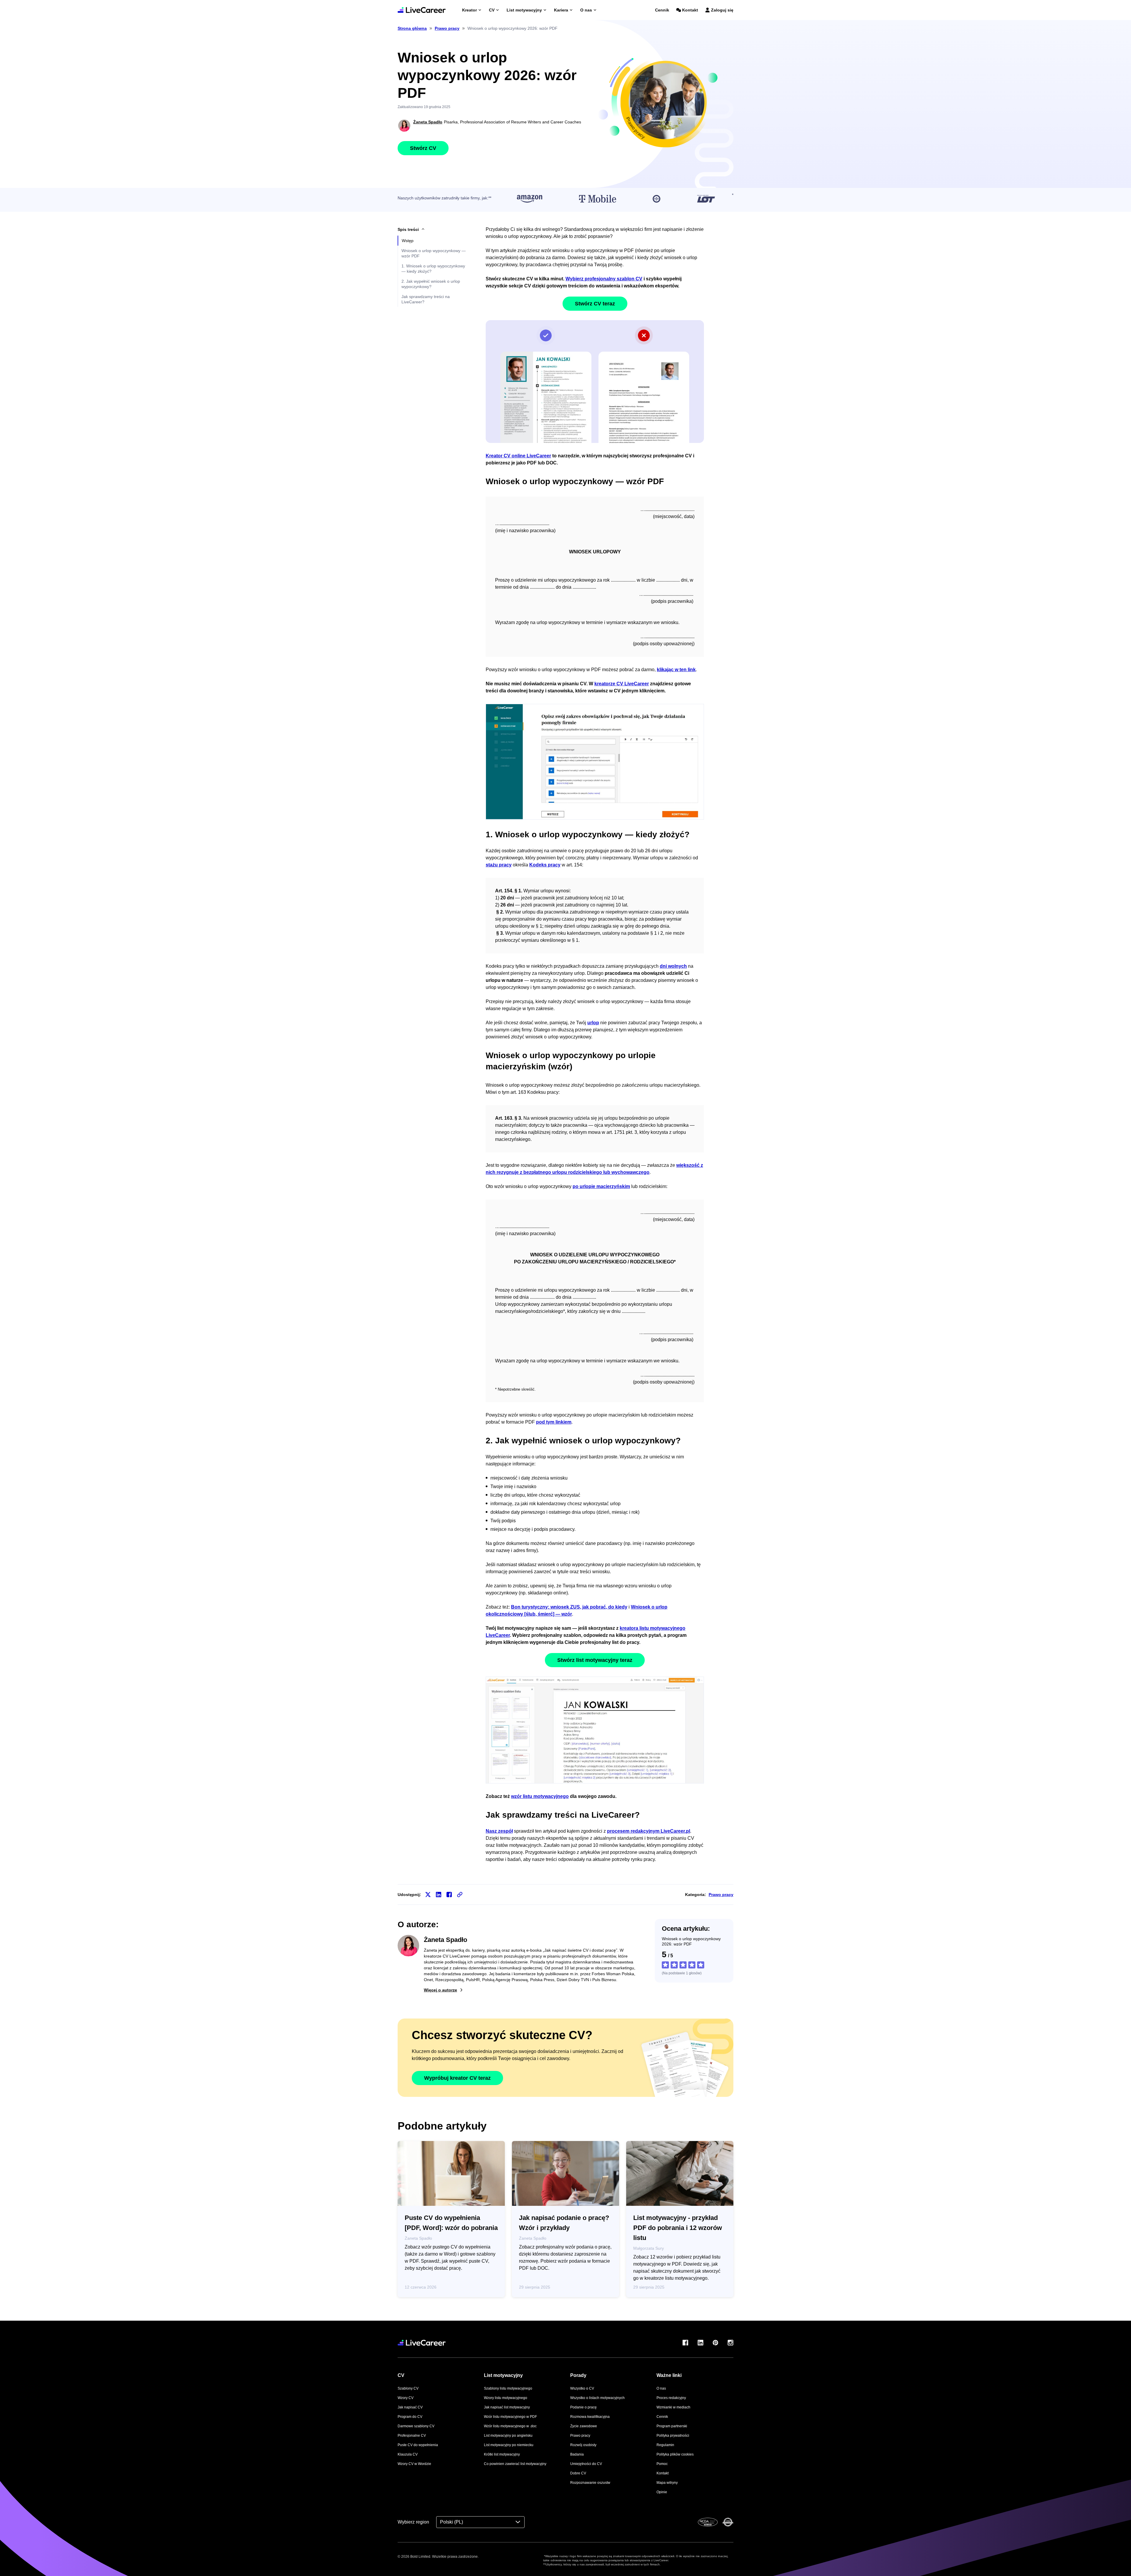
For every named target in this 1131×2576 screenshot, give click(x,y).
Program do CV (410, 2417)
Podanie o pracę (583, 2407)
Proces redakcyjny (671, 2398)
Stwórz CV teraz (595, 304)
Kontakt (690, 10)
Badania (577, 2454)
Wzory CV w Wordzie (414, 2464)
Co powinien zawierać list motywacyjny (515, 2464)
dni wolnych (673, 966)
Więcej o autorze (440, 1990)
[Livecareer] (422, 2343)
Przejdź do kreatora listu (595, 1730)
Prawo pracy (721, 1895)
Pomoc (662, 2464)
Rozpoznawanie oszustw (590, 2483)
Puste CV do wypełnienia (418, 2445)
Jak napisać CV (410, 2407)
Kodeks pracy (545, 865)
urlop (593, 1023)
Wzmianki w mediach (673, 2407)
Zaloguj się (722, 10)
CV (492, 10)
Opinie (662, 2492)
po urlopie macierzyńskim (601, 1186)
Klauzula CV (408, 2454)
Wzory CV (406, 2398)
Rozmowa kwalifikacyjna (590, 2417)
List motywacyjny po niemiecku (509, 2445)
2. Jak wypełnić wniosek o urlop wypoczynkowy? (431, 284)
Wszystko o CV (582, 2388)
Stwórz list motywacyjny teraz (595, 1660)
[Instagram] (730, 2343)
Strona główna (412, 28)
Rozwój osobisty (583, 2445)
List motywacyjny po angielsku (508, 2436)
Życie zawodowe (584, 2426)
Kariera (561, 10)
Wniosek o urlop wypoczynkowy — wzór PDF (434, 253)
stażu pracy (499, 865)
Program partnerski (672, 2426)
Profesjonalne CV (412, 2436)
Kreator (469, 10)
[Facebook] (685, 2343)
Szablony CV (408, 2388)
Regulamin (665, 2445)
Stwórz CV (423, 148)
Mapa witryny (667, 2483)
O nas (586, 10)
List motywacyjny (524, 10)
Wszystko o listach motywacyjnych (597, 2398)
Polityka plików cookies (675, 2454)
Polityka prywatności (673, 2436)
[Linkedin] (700, 2343)
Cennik (662, 10)
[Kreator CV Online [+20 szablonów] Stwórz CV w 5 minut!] (422, 10)
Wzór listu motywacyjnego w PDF (510, 2417)
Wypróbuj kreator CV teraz (457, 2078)
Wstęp (408, 241)
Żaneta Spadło (428, 122)
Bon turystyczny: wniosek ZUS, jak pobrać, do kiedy (569, 1607)
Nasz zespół (499, 1831)
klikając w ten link (676, 670)
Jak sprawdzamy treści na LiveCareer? (426, 299)
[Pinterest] (715, 2343)
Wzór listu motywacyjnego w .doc (510, 2426)
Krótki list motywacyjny (502, 2454)
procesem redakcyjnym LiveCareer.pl (649, 1831)
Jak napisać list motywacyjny (507, 2407)
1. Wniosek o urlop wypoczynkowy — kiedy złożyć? (433, 269)
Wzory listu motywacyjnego (506, 2398)
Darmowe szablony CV (416, 2426)
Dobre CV (578, 2473)
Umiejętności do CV (586, 2464)
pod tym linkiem (554, 1422)
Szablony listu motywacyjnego (508, 2388)
